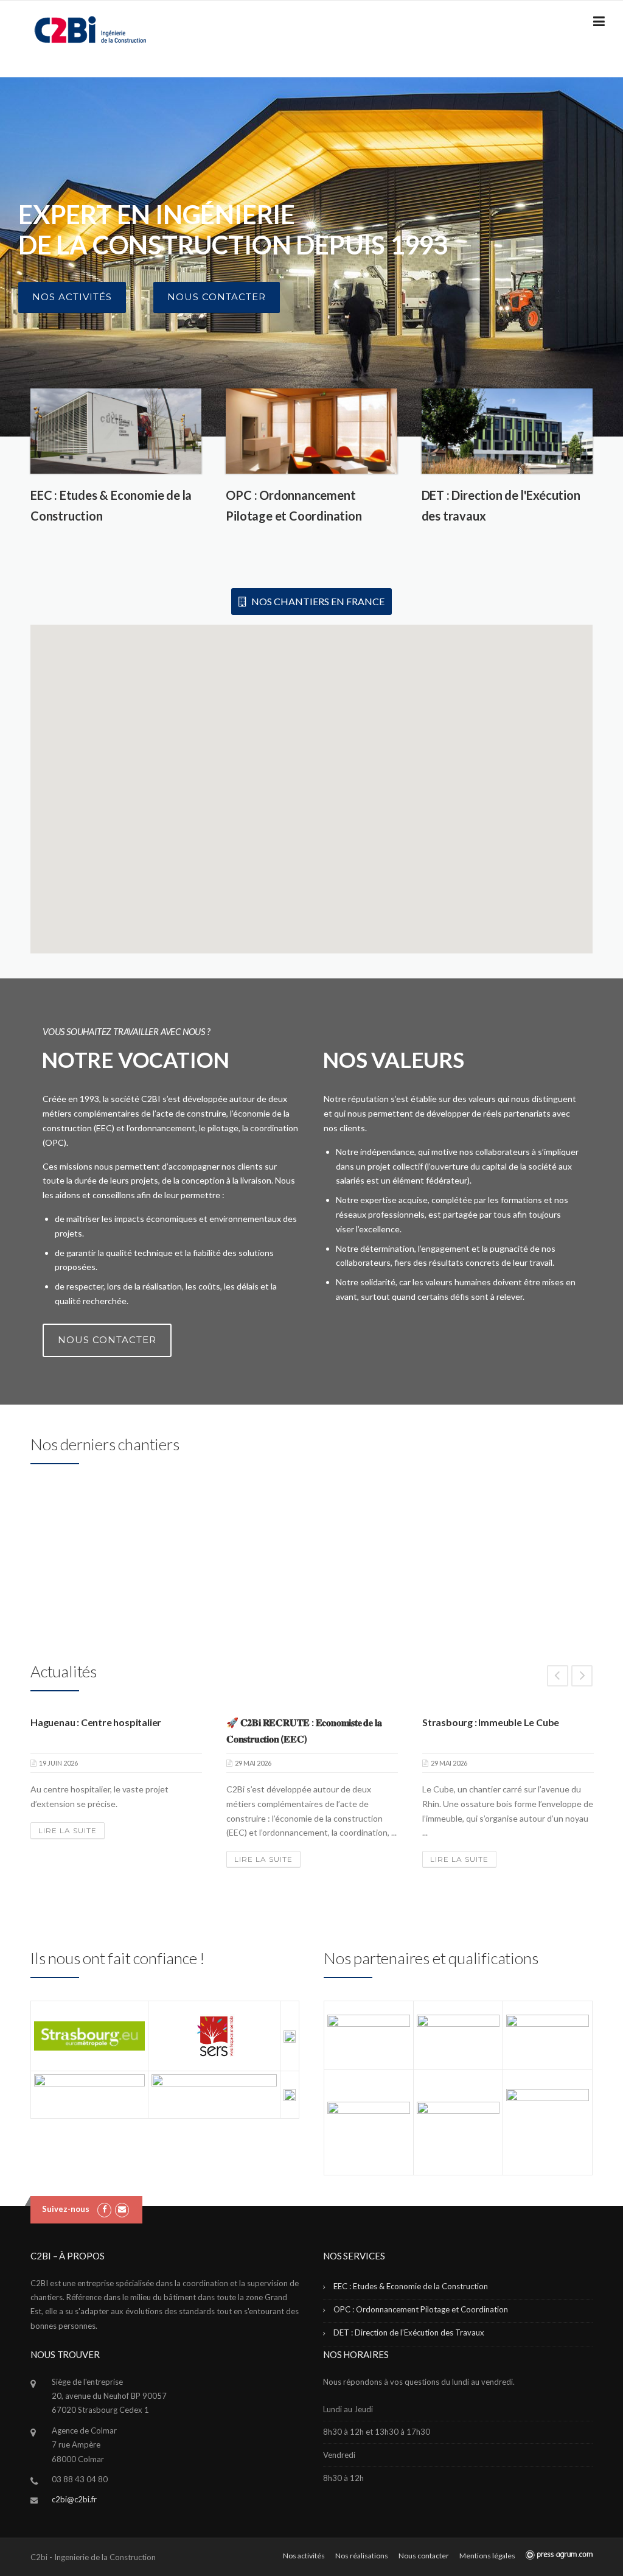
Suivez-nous (66, 2209)
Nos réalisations (362, 2556)
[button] (433, 854)
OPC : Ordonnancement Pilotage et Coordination (421, 2309)
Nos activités (72, 297)
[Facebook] (104, 2209)
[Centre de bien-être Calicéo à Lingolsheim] (530, 1550)
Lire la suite (68, 1830)
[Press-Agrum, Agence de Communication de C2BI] (559, 2555)
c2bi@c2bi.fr (74, 2499)
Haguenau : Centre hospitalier (96, 1722)
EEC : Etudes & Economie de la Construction (411, 2286)
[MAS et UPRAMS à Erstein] (94, 1550)
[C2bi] (90, 29)
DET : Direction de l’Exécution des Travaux (409, 2332)
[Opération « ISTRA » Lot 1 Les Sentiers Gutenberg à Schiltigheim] (384, 1550)
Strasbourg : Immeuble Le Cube (491, 1722)
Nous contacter (217, 297)
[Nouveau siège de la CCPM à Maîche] (239, 1550)
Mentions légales (487, 2556)
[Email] (122, 2209)
